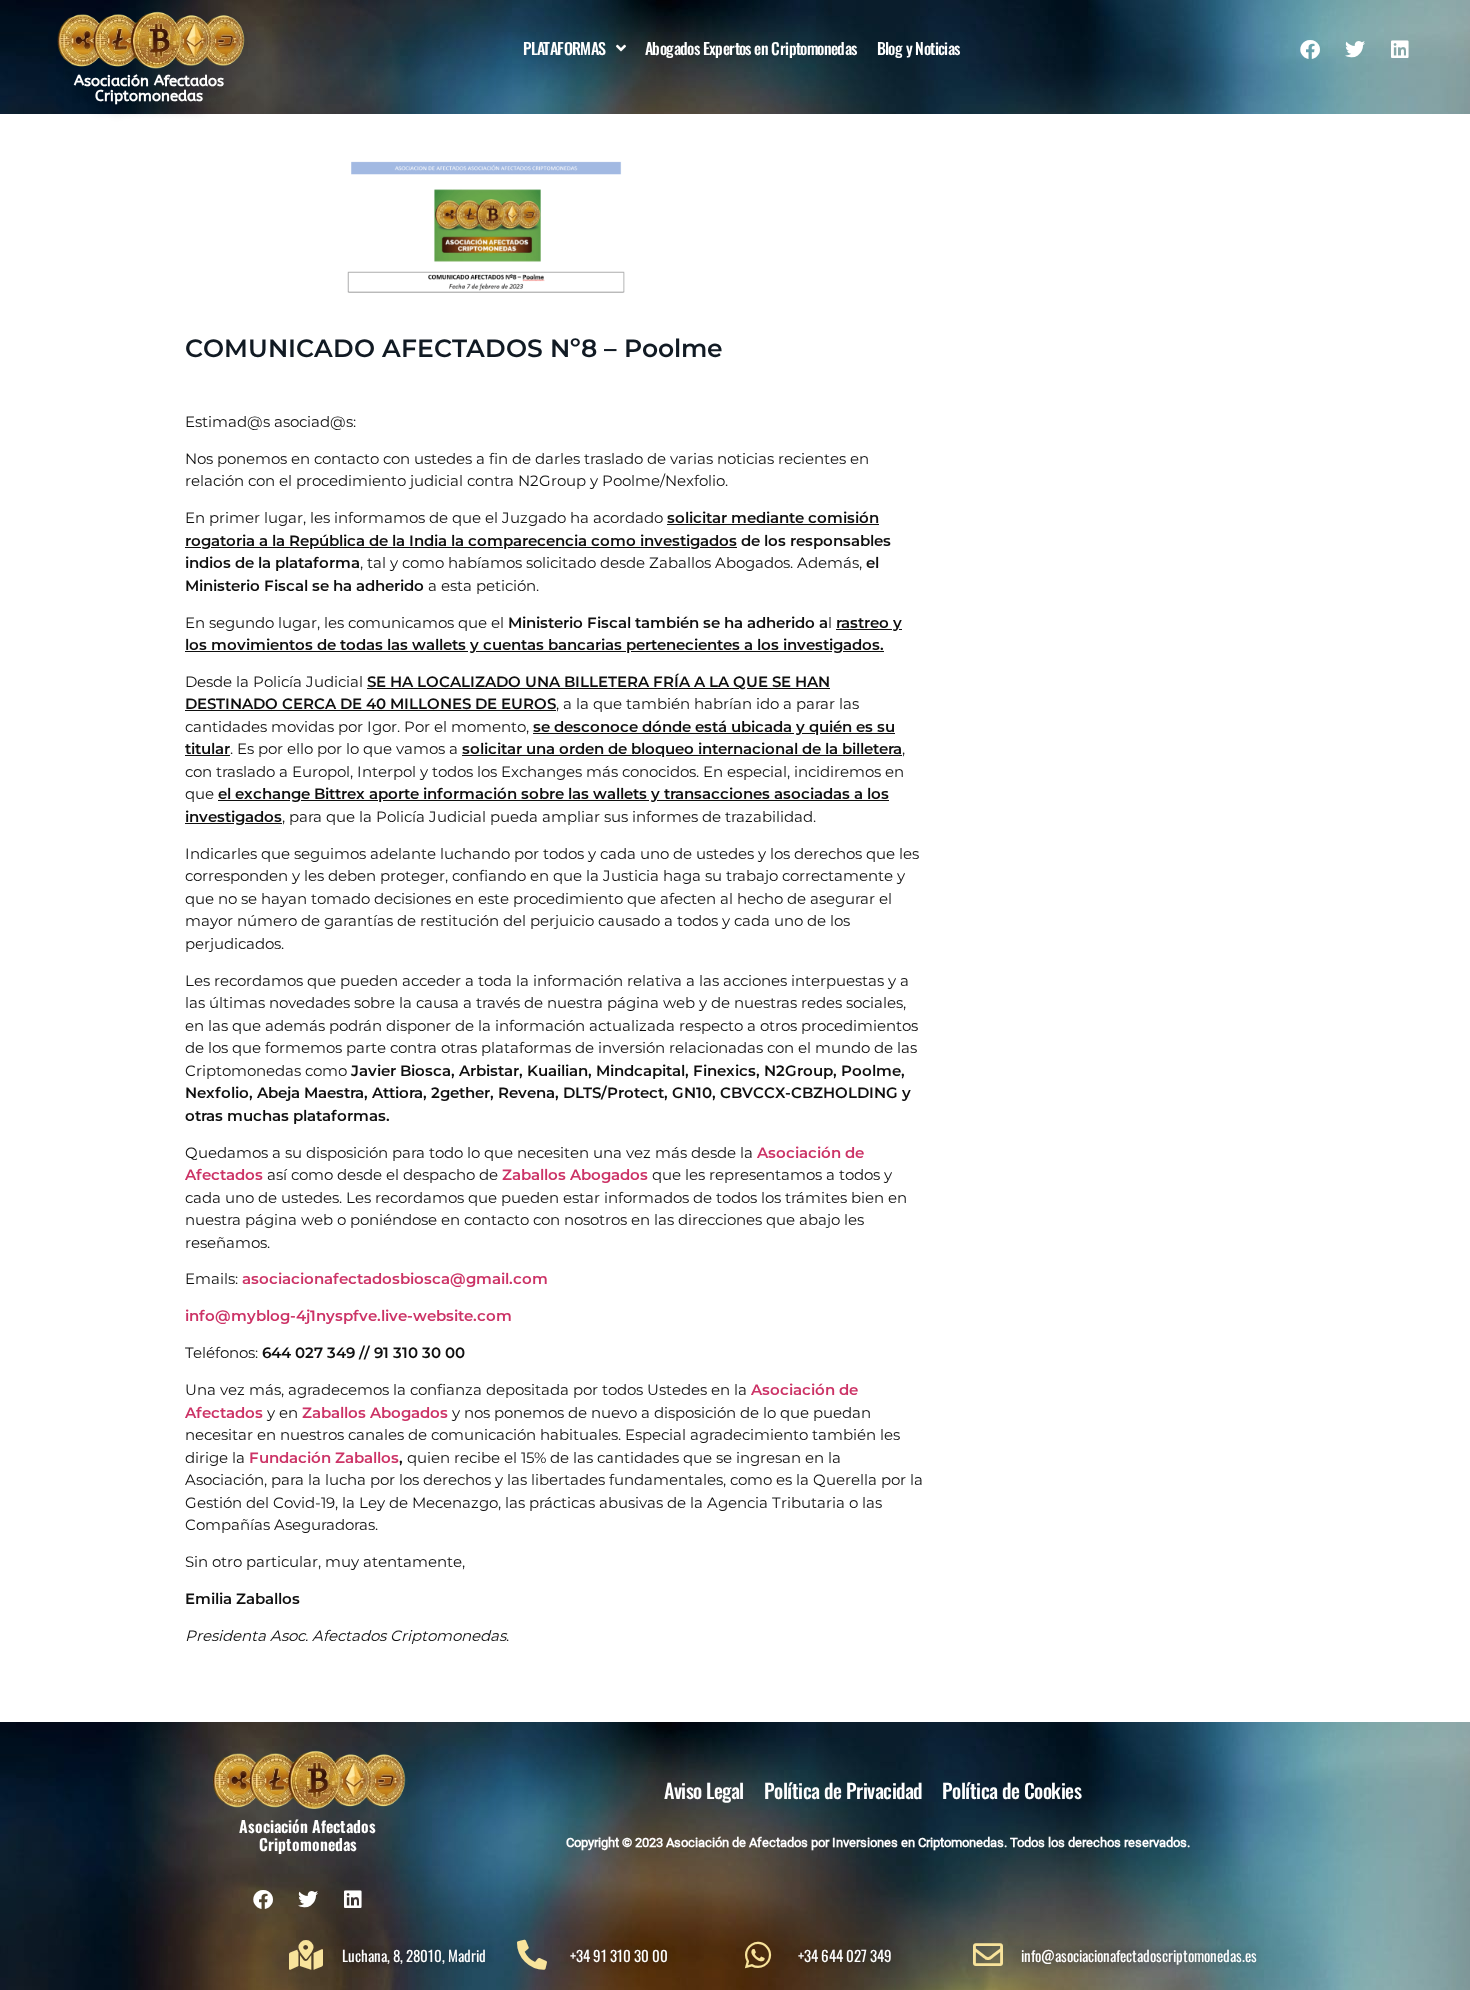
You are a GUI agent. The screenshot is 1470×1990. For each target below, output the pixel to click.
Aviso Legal (704, 1790)
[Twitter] (1355, 50)
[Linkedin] (1400, 50)
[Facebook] (1310, 50)
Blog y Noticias (918, 48)
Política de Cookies (1012, 1790)
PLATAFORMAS (564, 48)
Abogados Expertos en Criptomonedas (751, 48)
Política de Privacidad (843, 1790)
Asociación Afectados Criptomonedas (149, 88)
